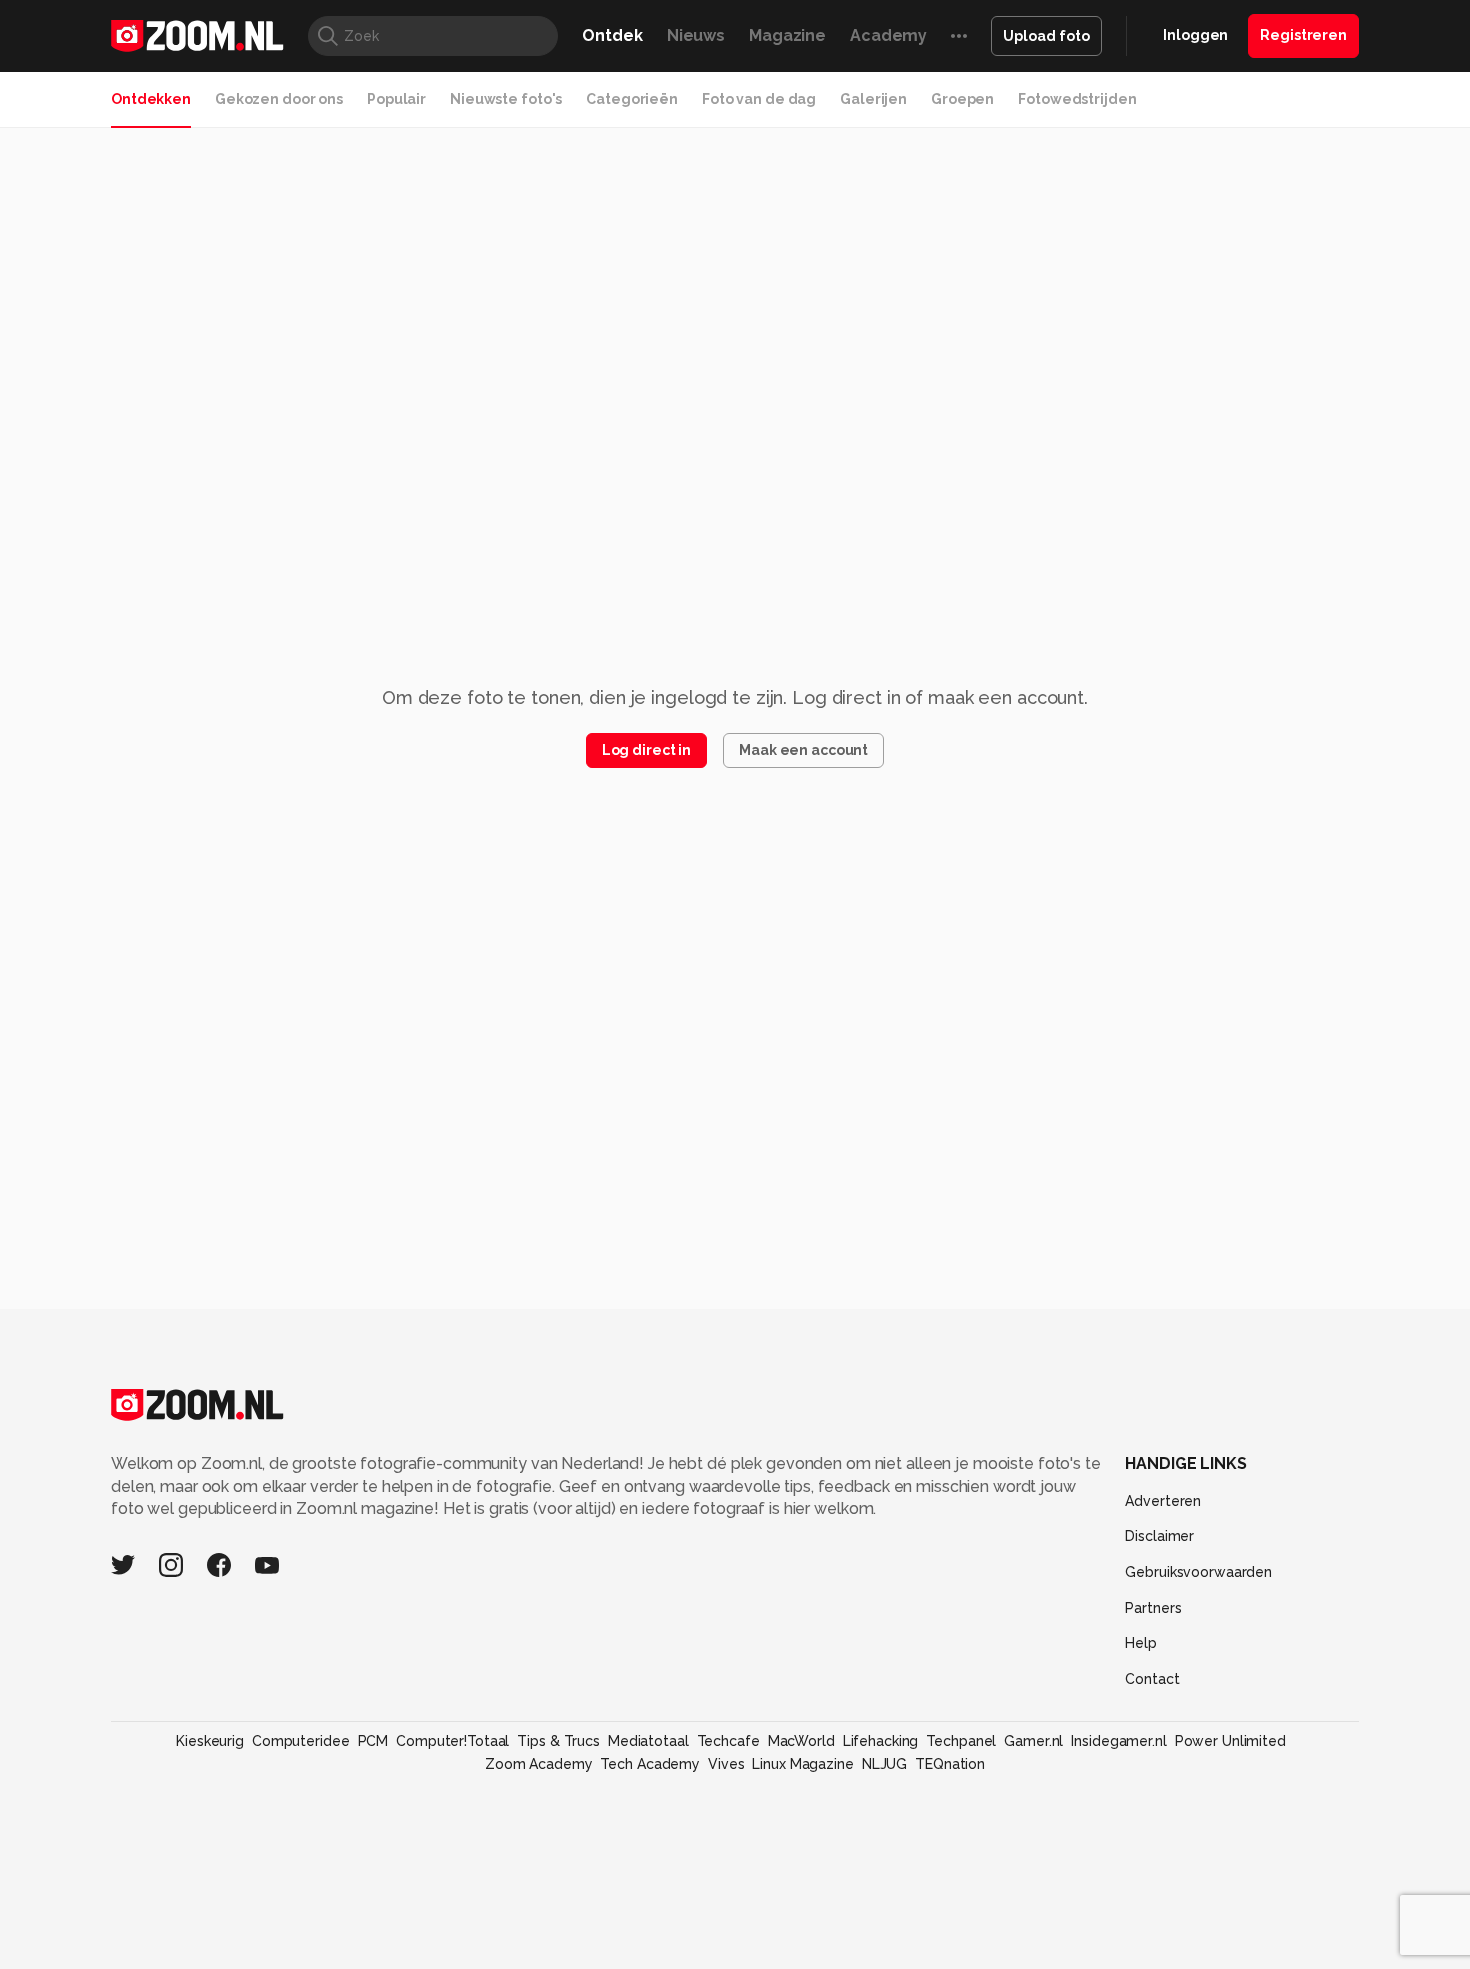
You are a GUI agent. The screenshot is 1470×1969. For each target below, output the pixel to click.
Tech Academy (650, 1764)
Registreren (1303, 35)
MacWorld (801, 1741)
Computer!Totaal (452, 1741)
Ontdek (612, 35)
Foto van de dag (759, 99)
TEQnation (950, 1764)
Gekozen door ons (279, 99)
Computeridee (301, 1741)
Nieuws (696, 35)
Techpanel (961, 1741)
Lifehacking (881, 1741)
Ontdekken (151, 99)
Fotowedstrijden (1077, 99)
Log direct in (646, 750)
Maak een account (803, 750)
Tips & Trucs (558, 1741)
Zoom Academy (539, 1764)
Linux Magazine (802, 1764)
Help (1141, 1643)
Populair (396, 99)
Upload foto (1046, 36)
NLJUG (884, 1764)
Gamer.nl (1033, 1741)
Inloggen (1195, 35)
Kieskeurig (210, 1741)
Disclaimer (1159, 1536)
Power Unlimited (1230, 1741)
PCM (373, 1741)
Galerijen (873, 99)
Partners (1153, 1608)
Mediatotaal (648, 1741)
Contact (1152, 1679)
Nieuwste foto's (506, 99)
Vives (726, 1764)
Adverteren (1163, 1501)
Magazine (787, 35)
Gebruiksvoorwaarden (1198, 1572)
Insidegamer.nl (1118, 1741)
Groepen (962, 99)
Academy (888, 35)
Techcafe (728, 1741)
